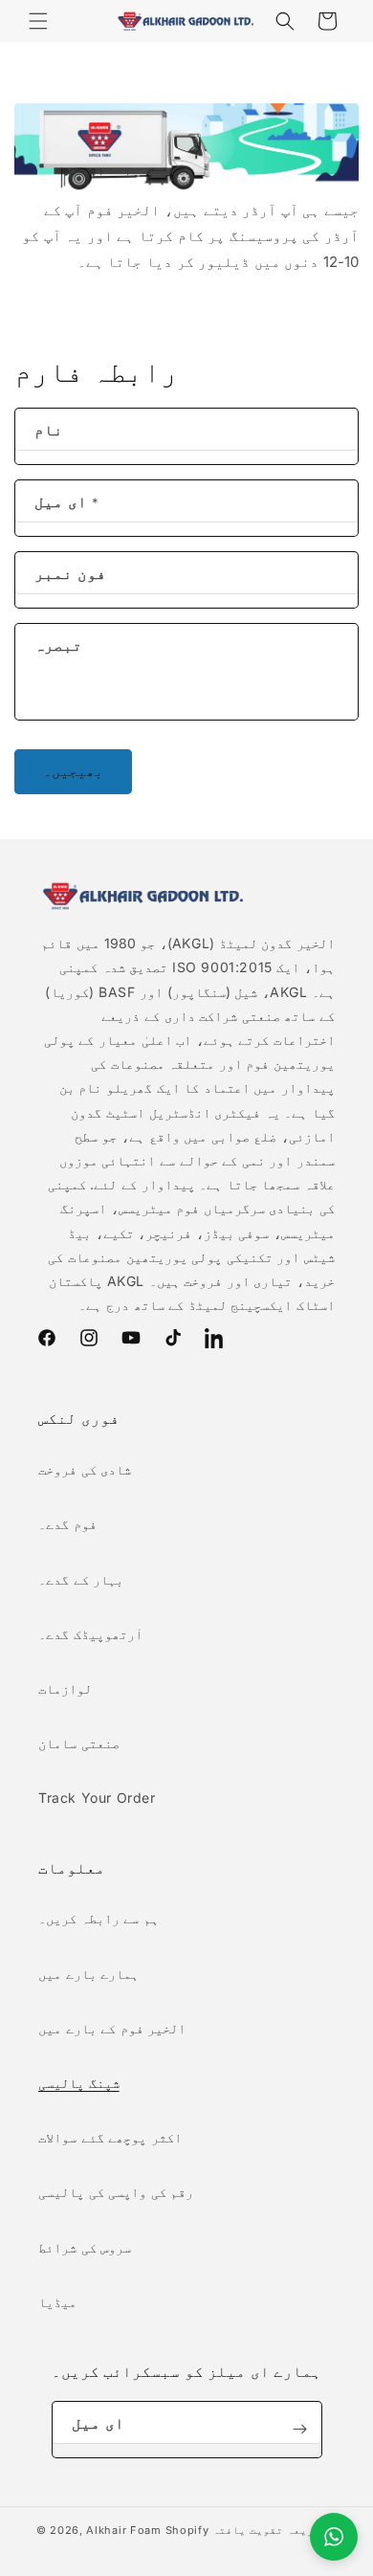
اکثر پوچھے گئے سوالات (110, 2137)
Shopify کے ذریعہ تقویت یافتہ (252, 2530)
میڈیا (57, 2302)
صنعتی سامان (79, 1743)
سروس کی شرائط (85, 2247)
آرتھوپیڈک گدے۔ (90, 1634)
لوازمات (65, 1688)
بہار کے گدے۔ (81, 1579)
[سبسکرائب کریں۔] (300, 2430)
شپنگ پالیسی (79, 2083)
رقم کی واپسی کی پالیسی (116, 2192)
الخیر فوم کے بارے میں (112, 2028)
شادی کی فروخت (85, 1469)
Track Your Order (97, 1798)
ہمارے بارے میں (88, 1974)
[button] (38, 21)
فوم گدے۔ (67, 1524)
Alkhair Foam (123, 2530)
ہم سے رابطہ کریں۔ (99, 1918)
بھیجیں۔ (73, 771)
